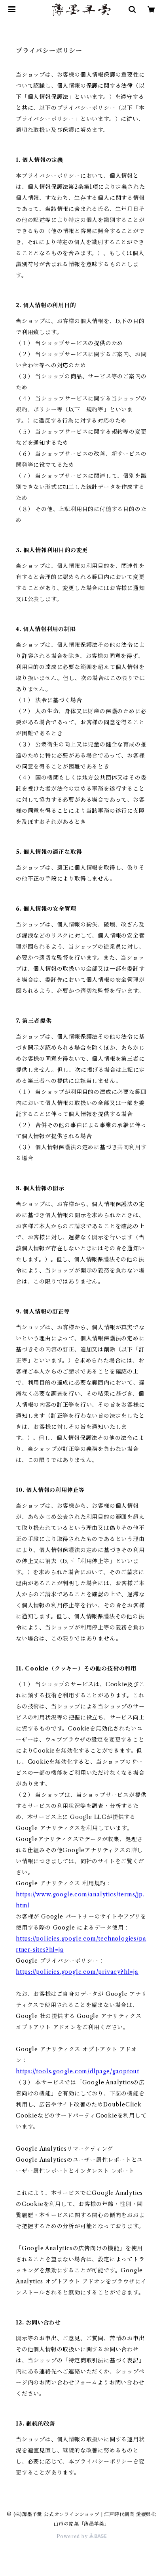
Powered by (73, 2536)
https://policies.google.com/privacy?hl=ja (77, 1972)
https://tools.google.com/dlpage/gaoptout (78, 2071)
